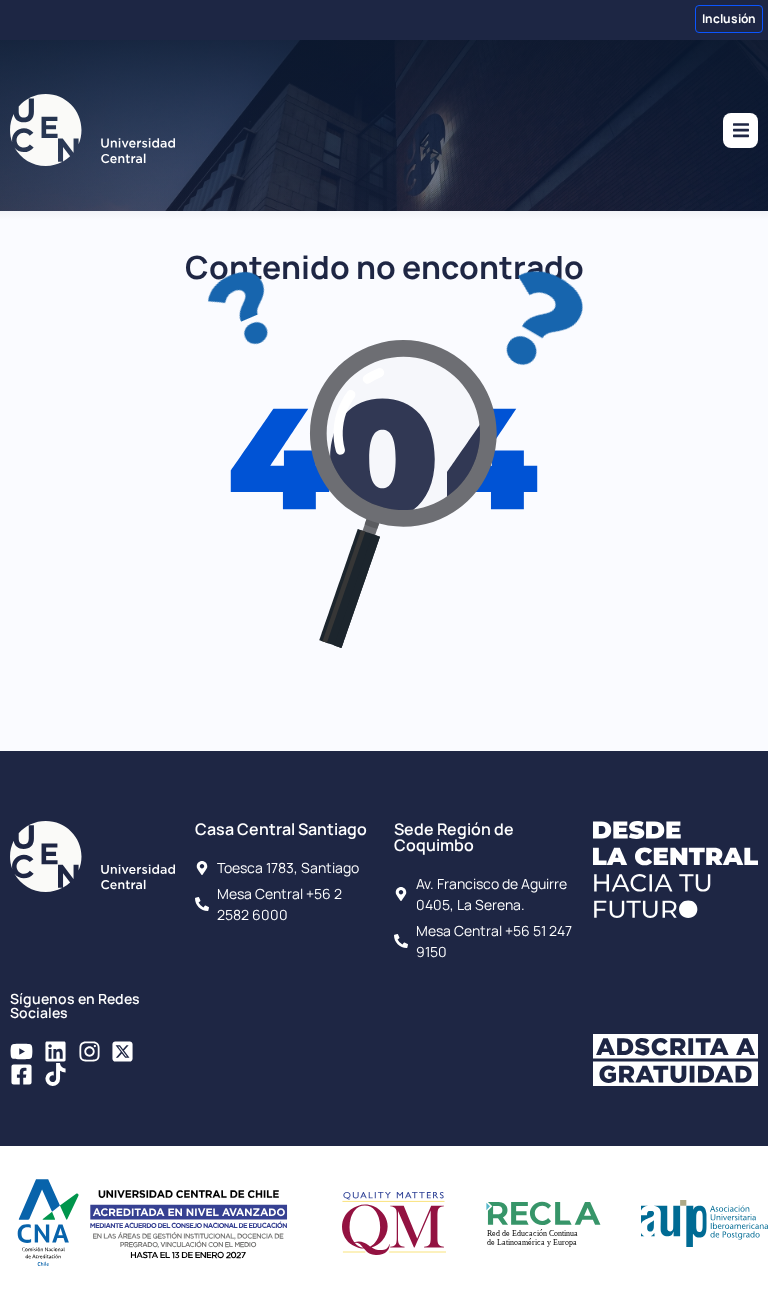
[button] (740, 130)
